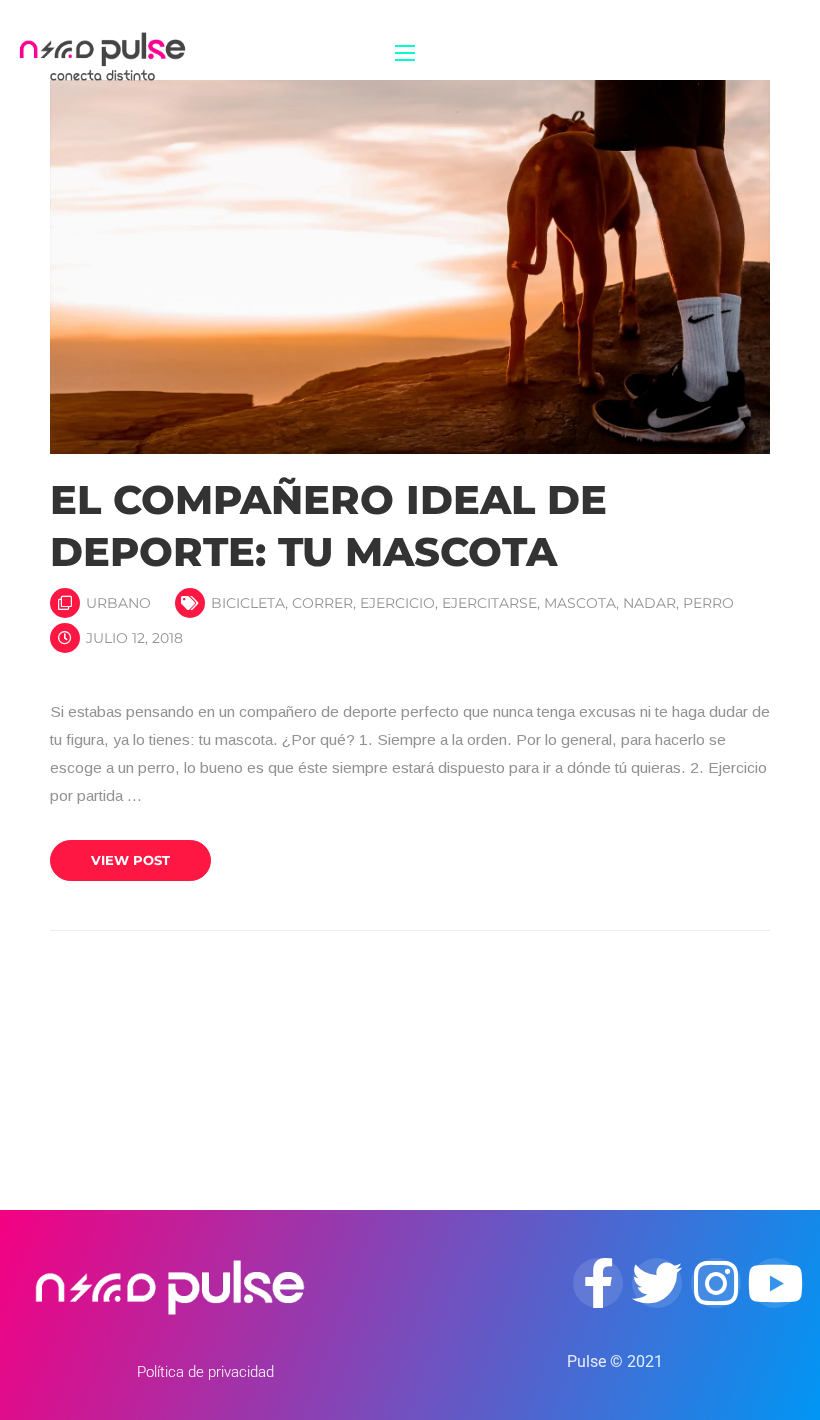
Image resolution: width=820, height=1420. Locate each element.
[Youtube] (775, 1283)
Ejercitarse (489, 603)
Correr (322, 603)
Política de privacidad (205, 1372)
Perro (708, 603)
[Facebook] (598, 1283)
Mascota (580, 603)
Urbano (118, 603)
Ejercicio (397, 603)
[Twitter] (657, 1283)
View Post (130, 860)
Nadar (649, 603)
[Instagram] (716, 1283)
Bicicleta (248, 603)
